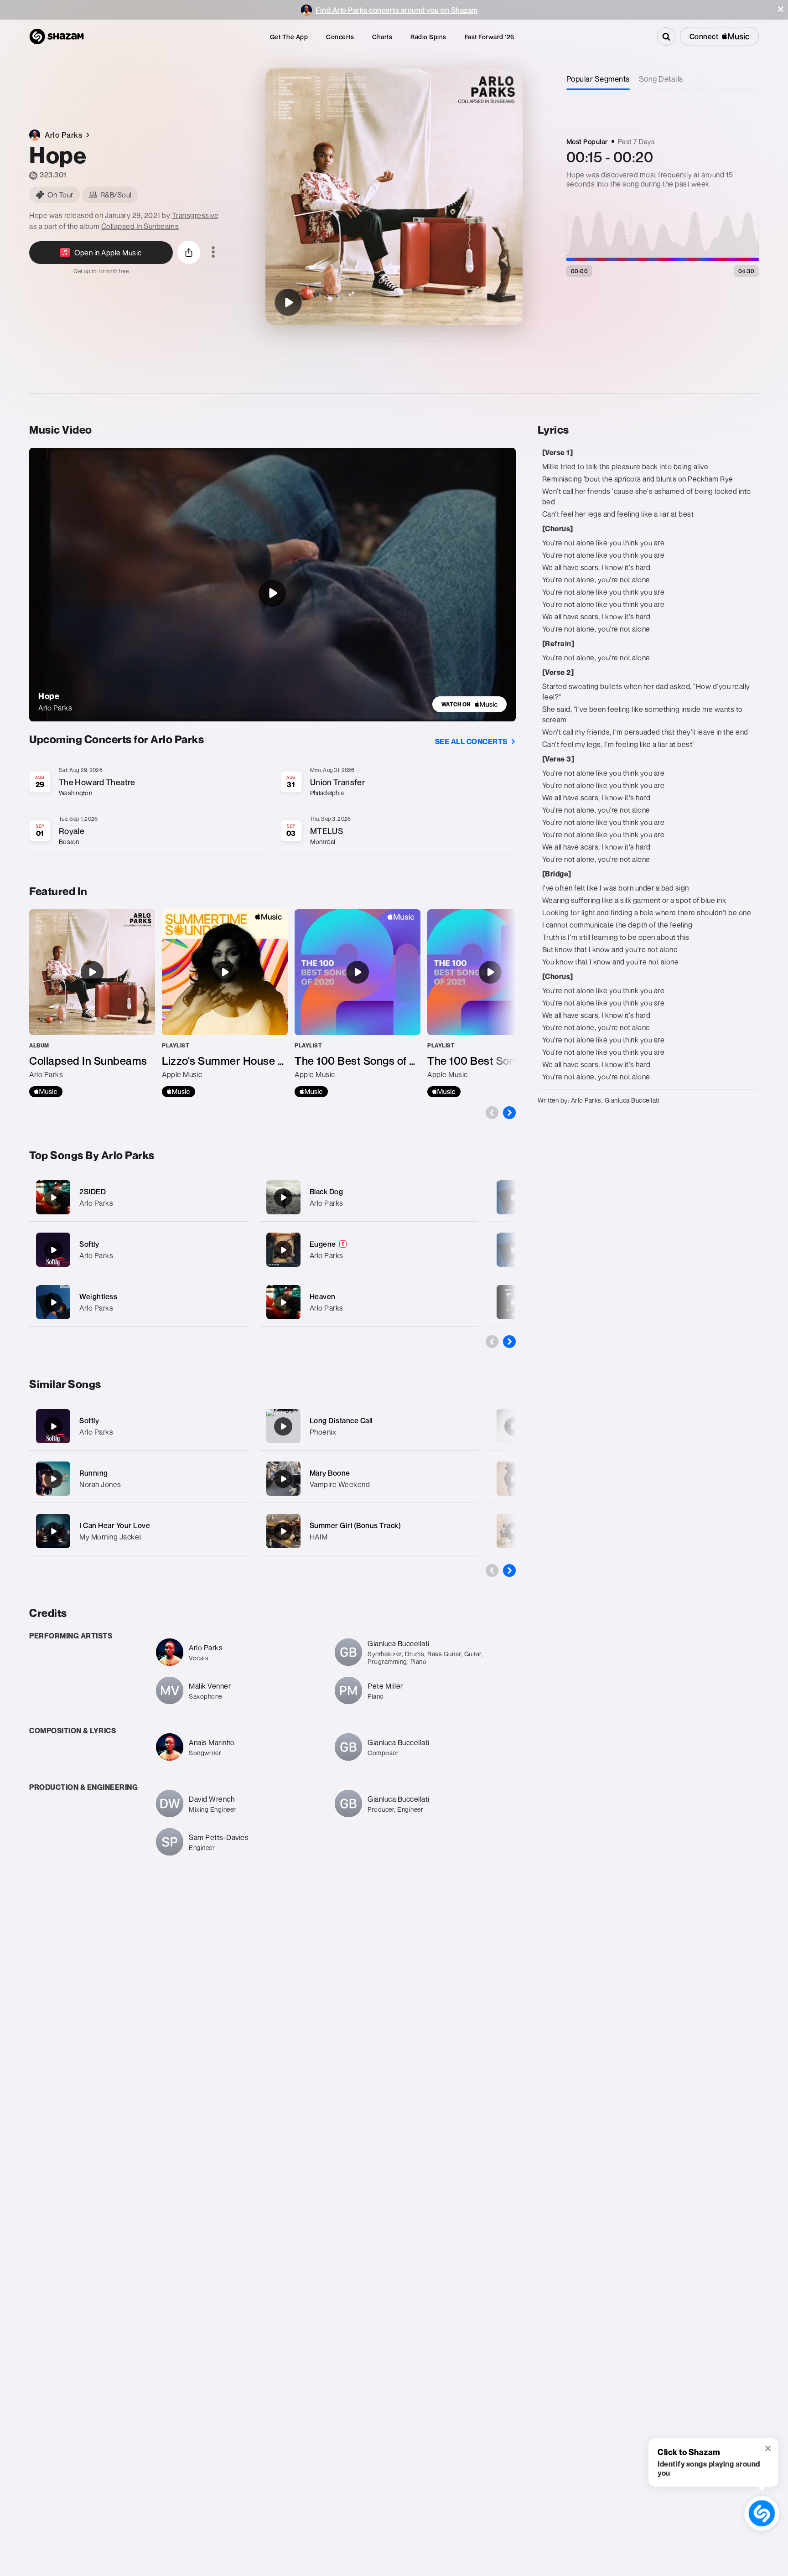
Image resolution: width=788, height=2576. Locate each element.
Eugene (323, 1244)
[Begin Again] (513, 1479)
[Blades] (513, 1197)
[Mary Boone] (283, 1479)
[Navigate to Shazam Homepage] (57, 36)
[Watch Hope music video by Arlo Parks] (272, 593)
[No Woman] (513, 1426)
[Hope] (288, 302)
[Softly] (139, 1250)
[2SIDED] (139, 1197)
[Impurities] (513, 1250)
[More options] (213, 253)
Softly (89, 1244)
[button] (781, 9)
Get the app (289, 37)
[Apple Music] (46, 1092)
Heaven (323, 1296)
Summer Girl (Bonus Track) (355, 1525)
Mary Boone (330, 1473)
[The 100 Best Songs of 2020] (358, 1003)
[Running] (53, 1479)
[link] (469, 704)
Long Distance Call (341, 1420)
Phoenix (323, 1432)
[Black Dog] (369, 1197)
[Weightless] (139, 1302)
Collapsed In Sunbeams (140, 226)
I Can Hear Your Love (115, 1525)
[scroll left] (492, 1113)
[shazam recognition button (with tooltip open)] (762, 2513)
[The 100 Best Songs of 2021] (490, 1003)
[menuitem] (289, 37)
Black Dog (327, 1192)
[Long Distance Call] (283, 1426)
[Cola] (513, 1302)
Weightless (98, 1296)
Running (94, 1473)
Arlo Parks (96, 1203)
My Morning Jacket (111, 1537)
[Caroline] (513, 1531)
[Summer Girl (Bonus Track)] (283, 1531)
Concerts (340, 37)
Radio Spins (428, 37)
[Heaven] (369, 1302)
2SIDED (93, 1192)
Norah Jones (100, 1484)
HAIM (319, 1537)
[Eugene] (369, 1250)
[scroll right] (509, 1113)
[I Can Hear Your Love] (53, 1531)
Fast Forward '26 (490, 37)
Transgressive (195, 215)
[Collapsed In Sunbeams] (92, 1003)
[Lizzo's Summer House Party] (225, 1003)
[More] (236, 1197)
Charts (382, 37)
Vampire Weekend (340, 1484)
